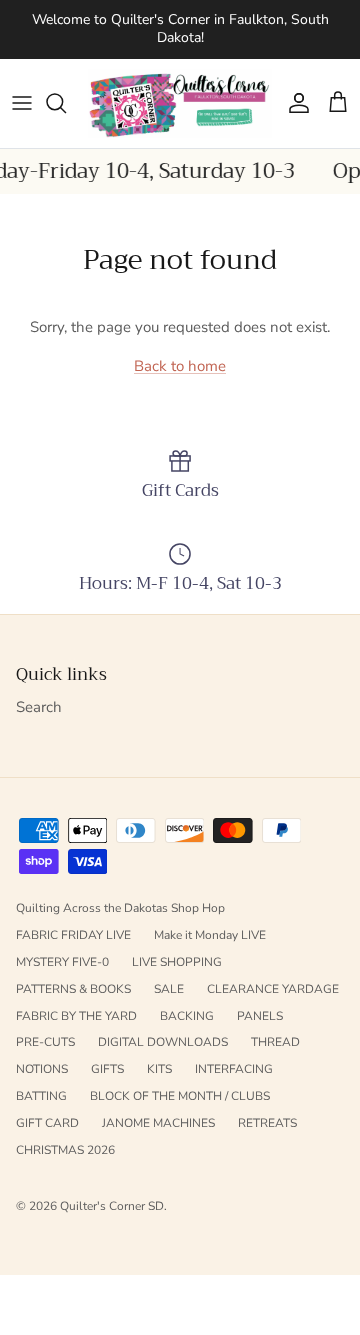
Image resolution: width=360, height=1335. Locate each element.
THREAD (275, 1042)
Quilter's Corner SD (112, 1206)
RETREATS (267, 1123)
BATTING (41, 1096)
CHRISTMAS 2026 (65, 1150)
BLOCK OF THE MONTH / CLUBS (180, 1096)
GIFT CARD (47, 1123)
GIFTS (107, 1069)
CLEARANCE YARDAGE (273, 989)
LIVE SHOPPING (177, 962)
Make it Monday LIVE (210, 935)
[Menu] (22, 103)
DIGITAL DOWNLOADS (163, 1042)
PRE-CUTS (45, 1042)
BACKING (187, 1016)
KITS (159, 1069)
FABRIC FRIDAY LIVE (73, 935)
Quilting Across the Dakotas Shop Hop (120, 908)
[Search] (66, 103)
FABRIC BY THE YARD (76, 1016)
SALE (169, 989)
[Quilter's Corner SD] (180, 103)
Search (39, 707)
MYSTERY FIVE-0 (62, 962)
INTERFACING (234, 1069)
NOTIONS (42, 1069)
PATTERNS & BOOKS (73, 989)
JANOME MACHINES (158, 1123)
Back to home (180, 366)
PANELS (260, 1016)
